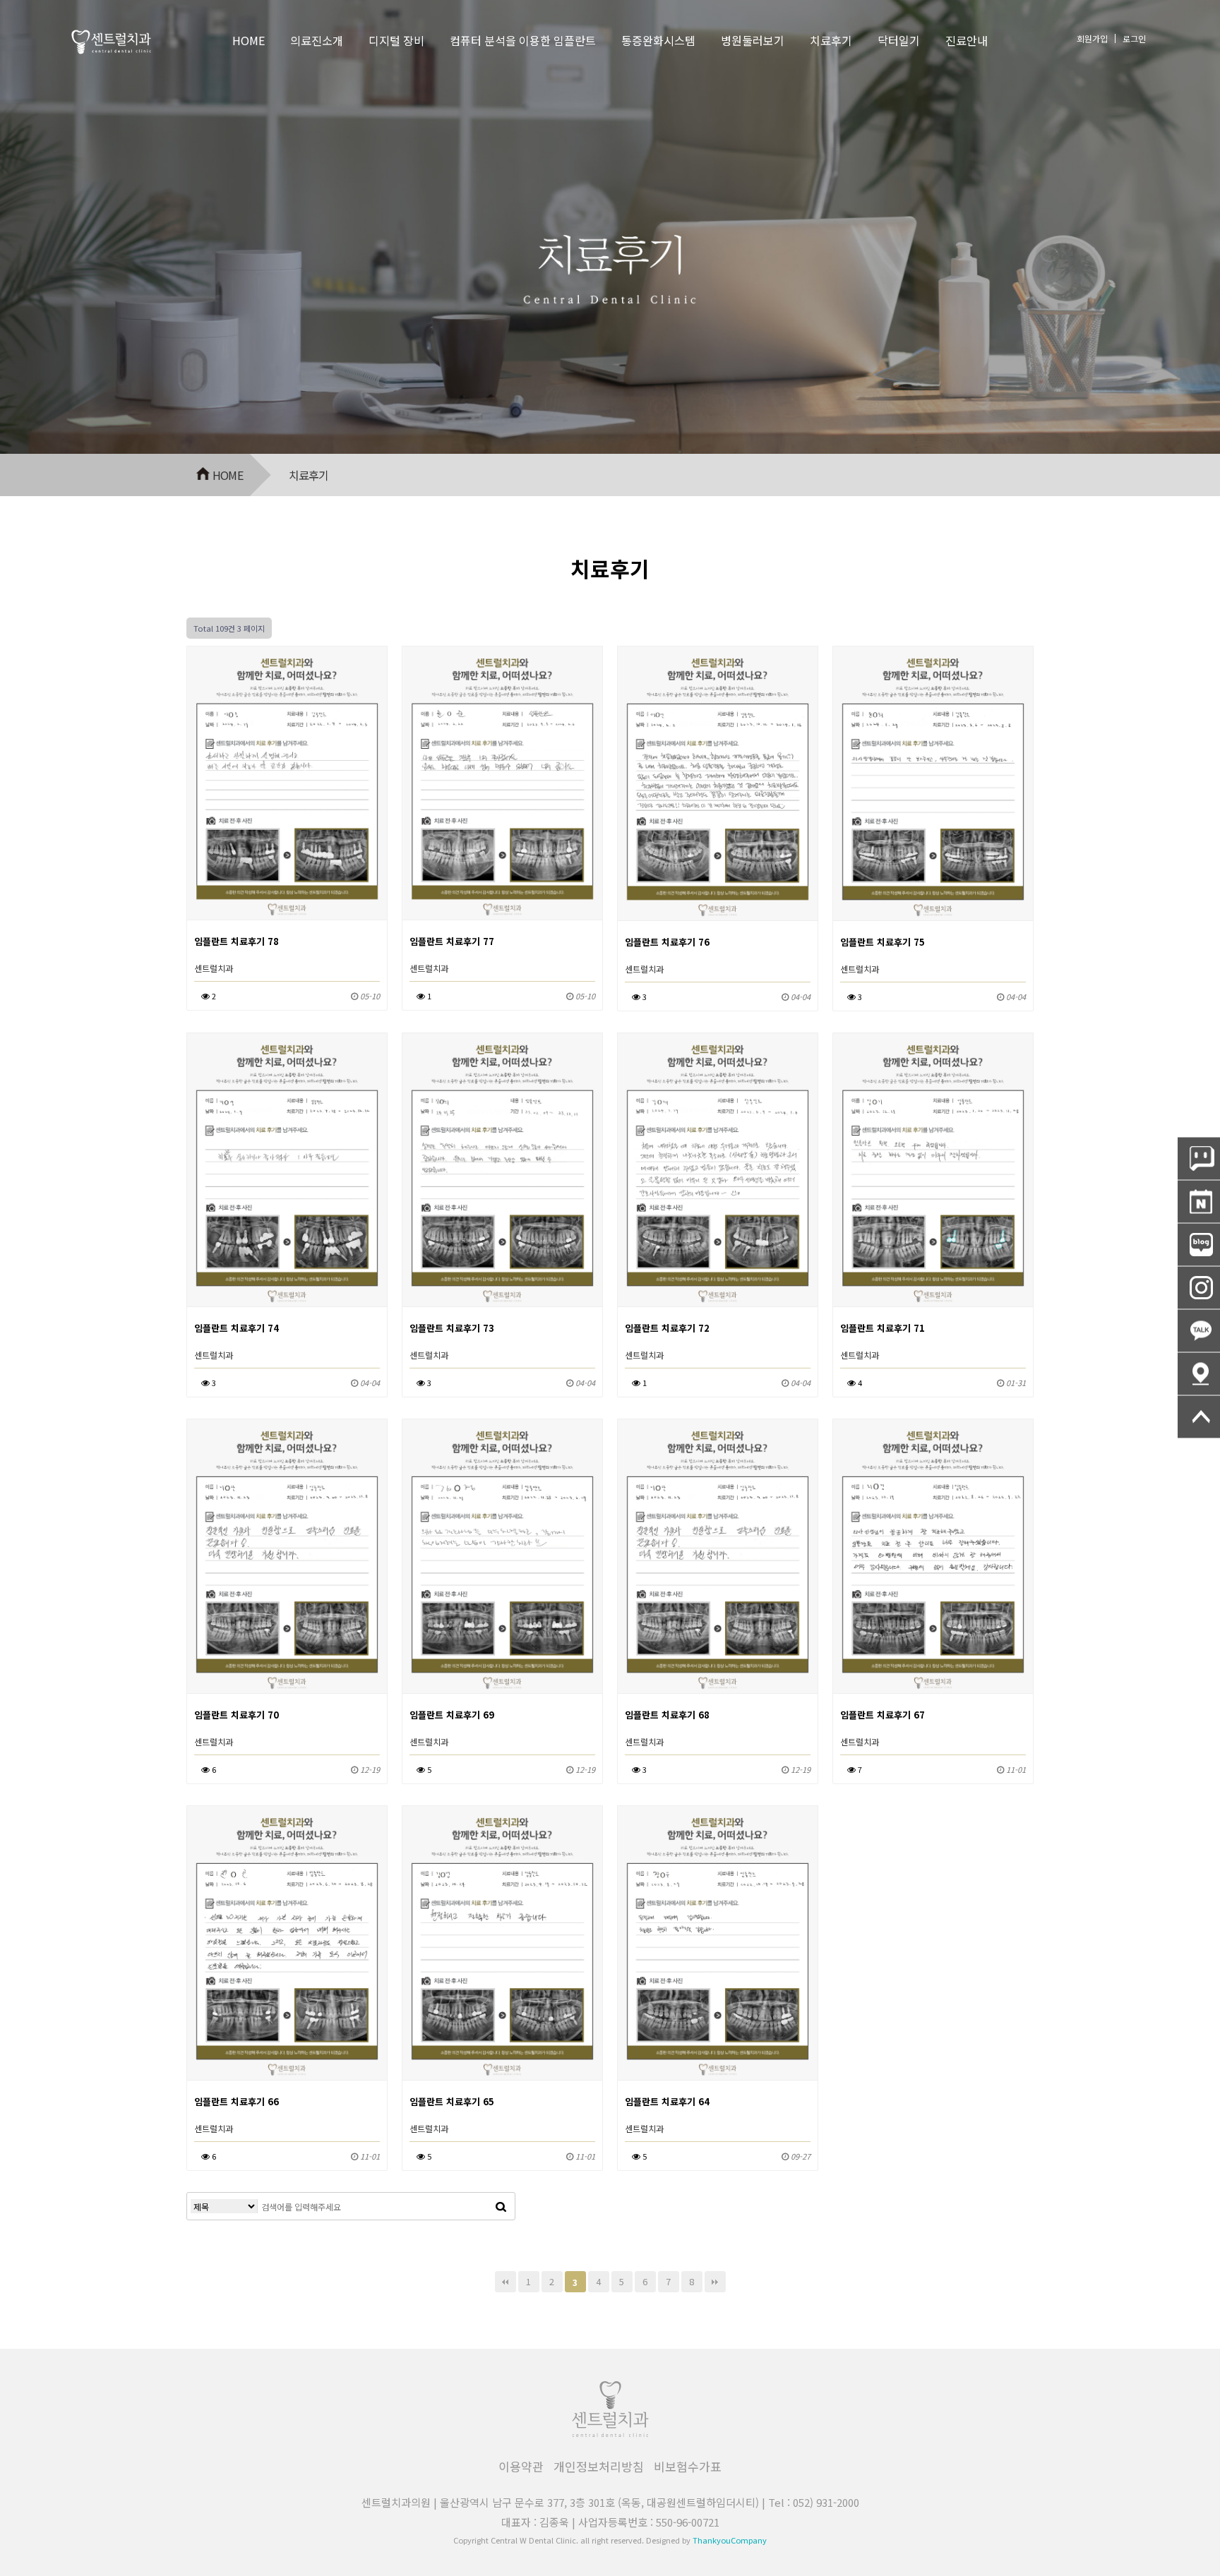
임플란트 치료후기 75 (883, 942)
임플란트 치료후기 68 (667, 1715)
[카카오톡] (1199, 1331)
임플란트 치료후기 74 (237, 1328)
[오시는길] (1199, 1374)
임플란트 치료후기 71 (883, 1328)
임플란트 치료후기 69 (452, 1715)
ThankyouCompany (730, 2540)
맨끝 (715, 2282)
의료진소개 (317, 40)
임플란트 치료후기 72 (667, 1328)
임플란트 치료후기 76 (667, 942)
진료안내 (967, 40)
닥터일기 (899, 40)
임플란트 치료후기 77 (452, 941)
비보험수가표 (688, 2466)
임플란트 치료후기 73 (452, 1328)
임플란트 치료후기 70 (237, 1715)
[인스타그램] (1199, 1288)
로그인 (1134, 38)
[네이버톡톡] (1199, 1159)
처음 (506, 2282)
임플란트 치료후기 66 (237, 2101)
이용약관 (521, 2466)
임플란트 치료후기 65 (452, 2101)
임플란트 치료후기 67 (883, 1715)
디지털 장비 (396, 40)
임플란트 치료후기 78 (237, 941)
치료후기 (831, 40)
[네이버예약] (1199, 1202)
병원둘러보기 (753, 40)
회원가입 (1092, 38)
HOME (249, 40)
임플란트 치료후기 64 (667, 2101)
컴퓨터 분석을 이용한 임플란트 (523, 40)
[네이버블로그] (1199, 1245)
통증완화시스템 (658, 40)
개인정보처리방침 (599, 2466)
